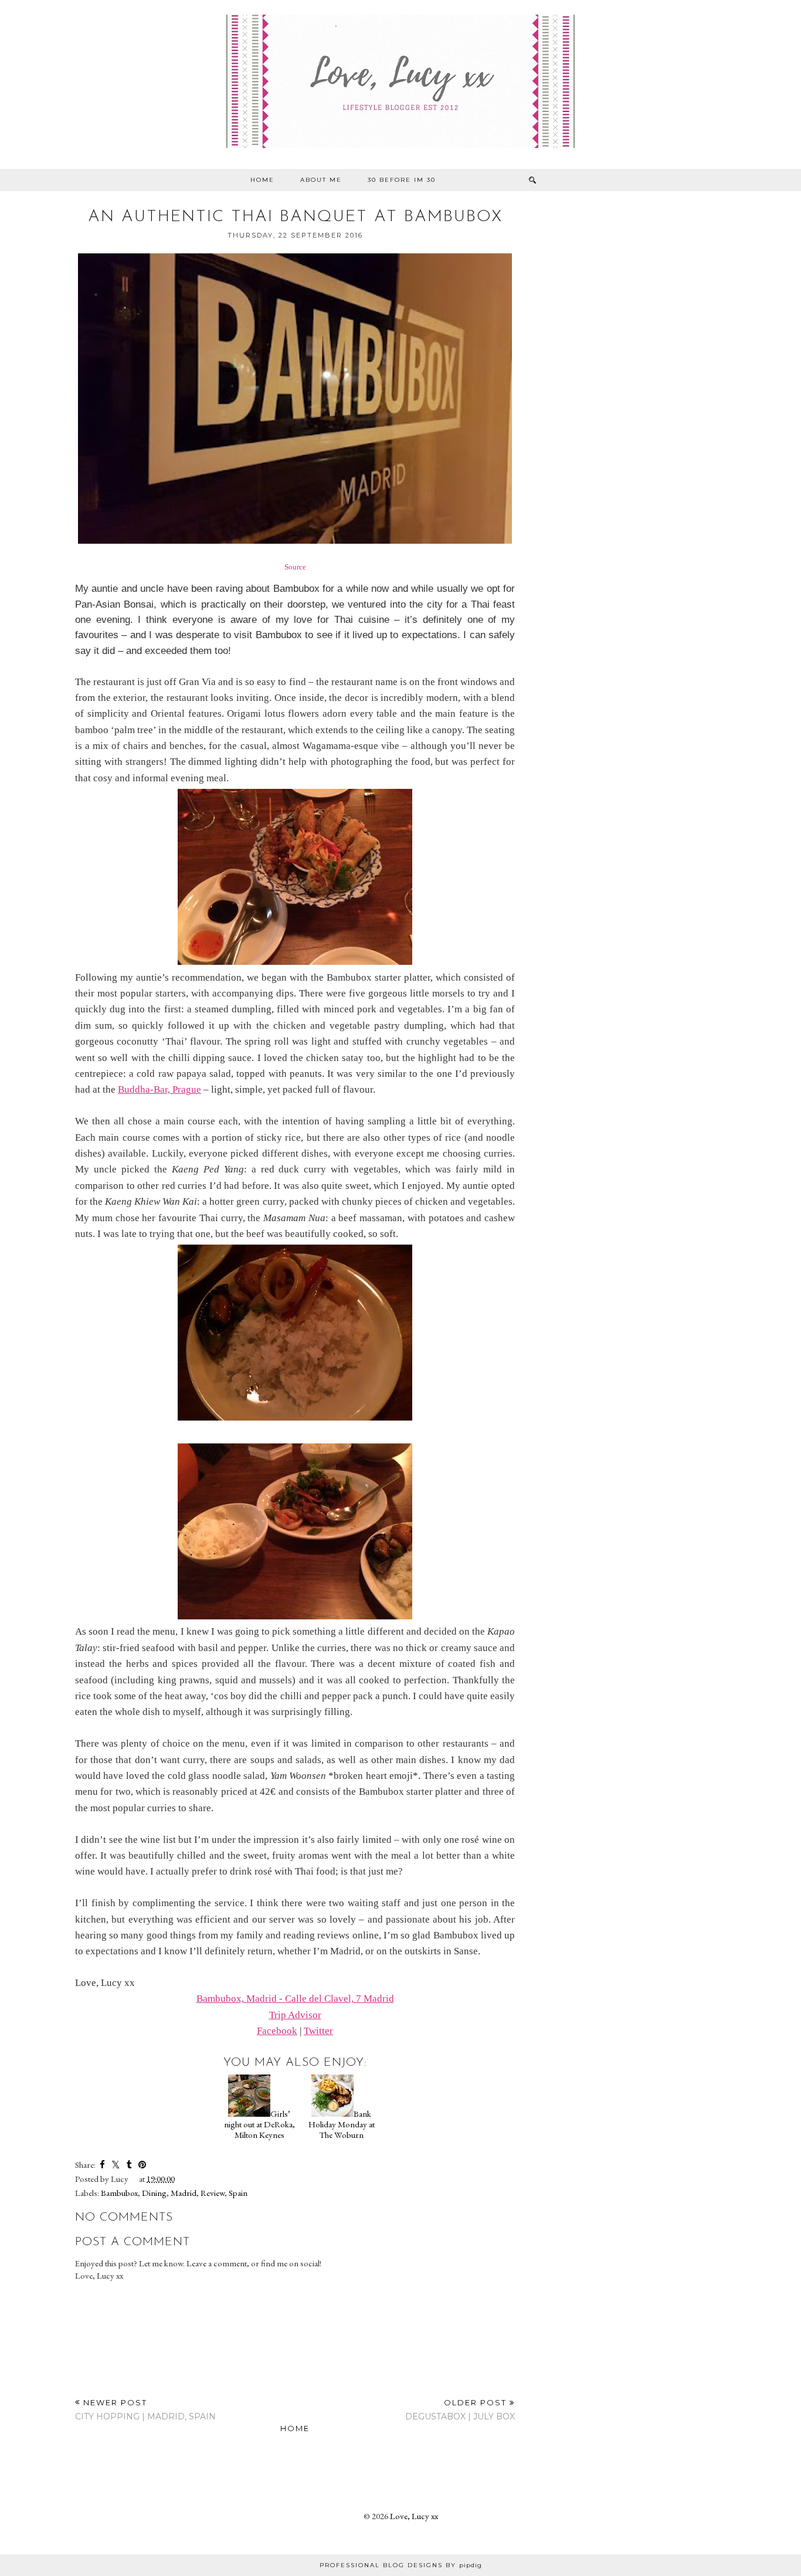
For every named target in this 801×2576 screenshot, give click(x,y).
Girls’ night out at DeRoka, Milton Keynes (259, 2124)
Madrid (184, 2193)
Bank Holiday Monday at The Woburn (342, 2124)
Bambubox (119, 2193)
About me (321, 180)
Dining (154, 2193)
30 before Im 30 (402, 180)
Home (262, 180)
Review (213, 2193)
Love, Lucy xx (414, 2516)
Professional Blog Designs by (401, 2565)
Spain (238, 2193)
